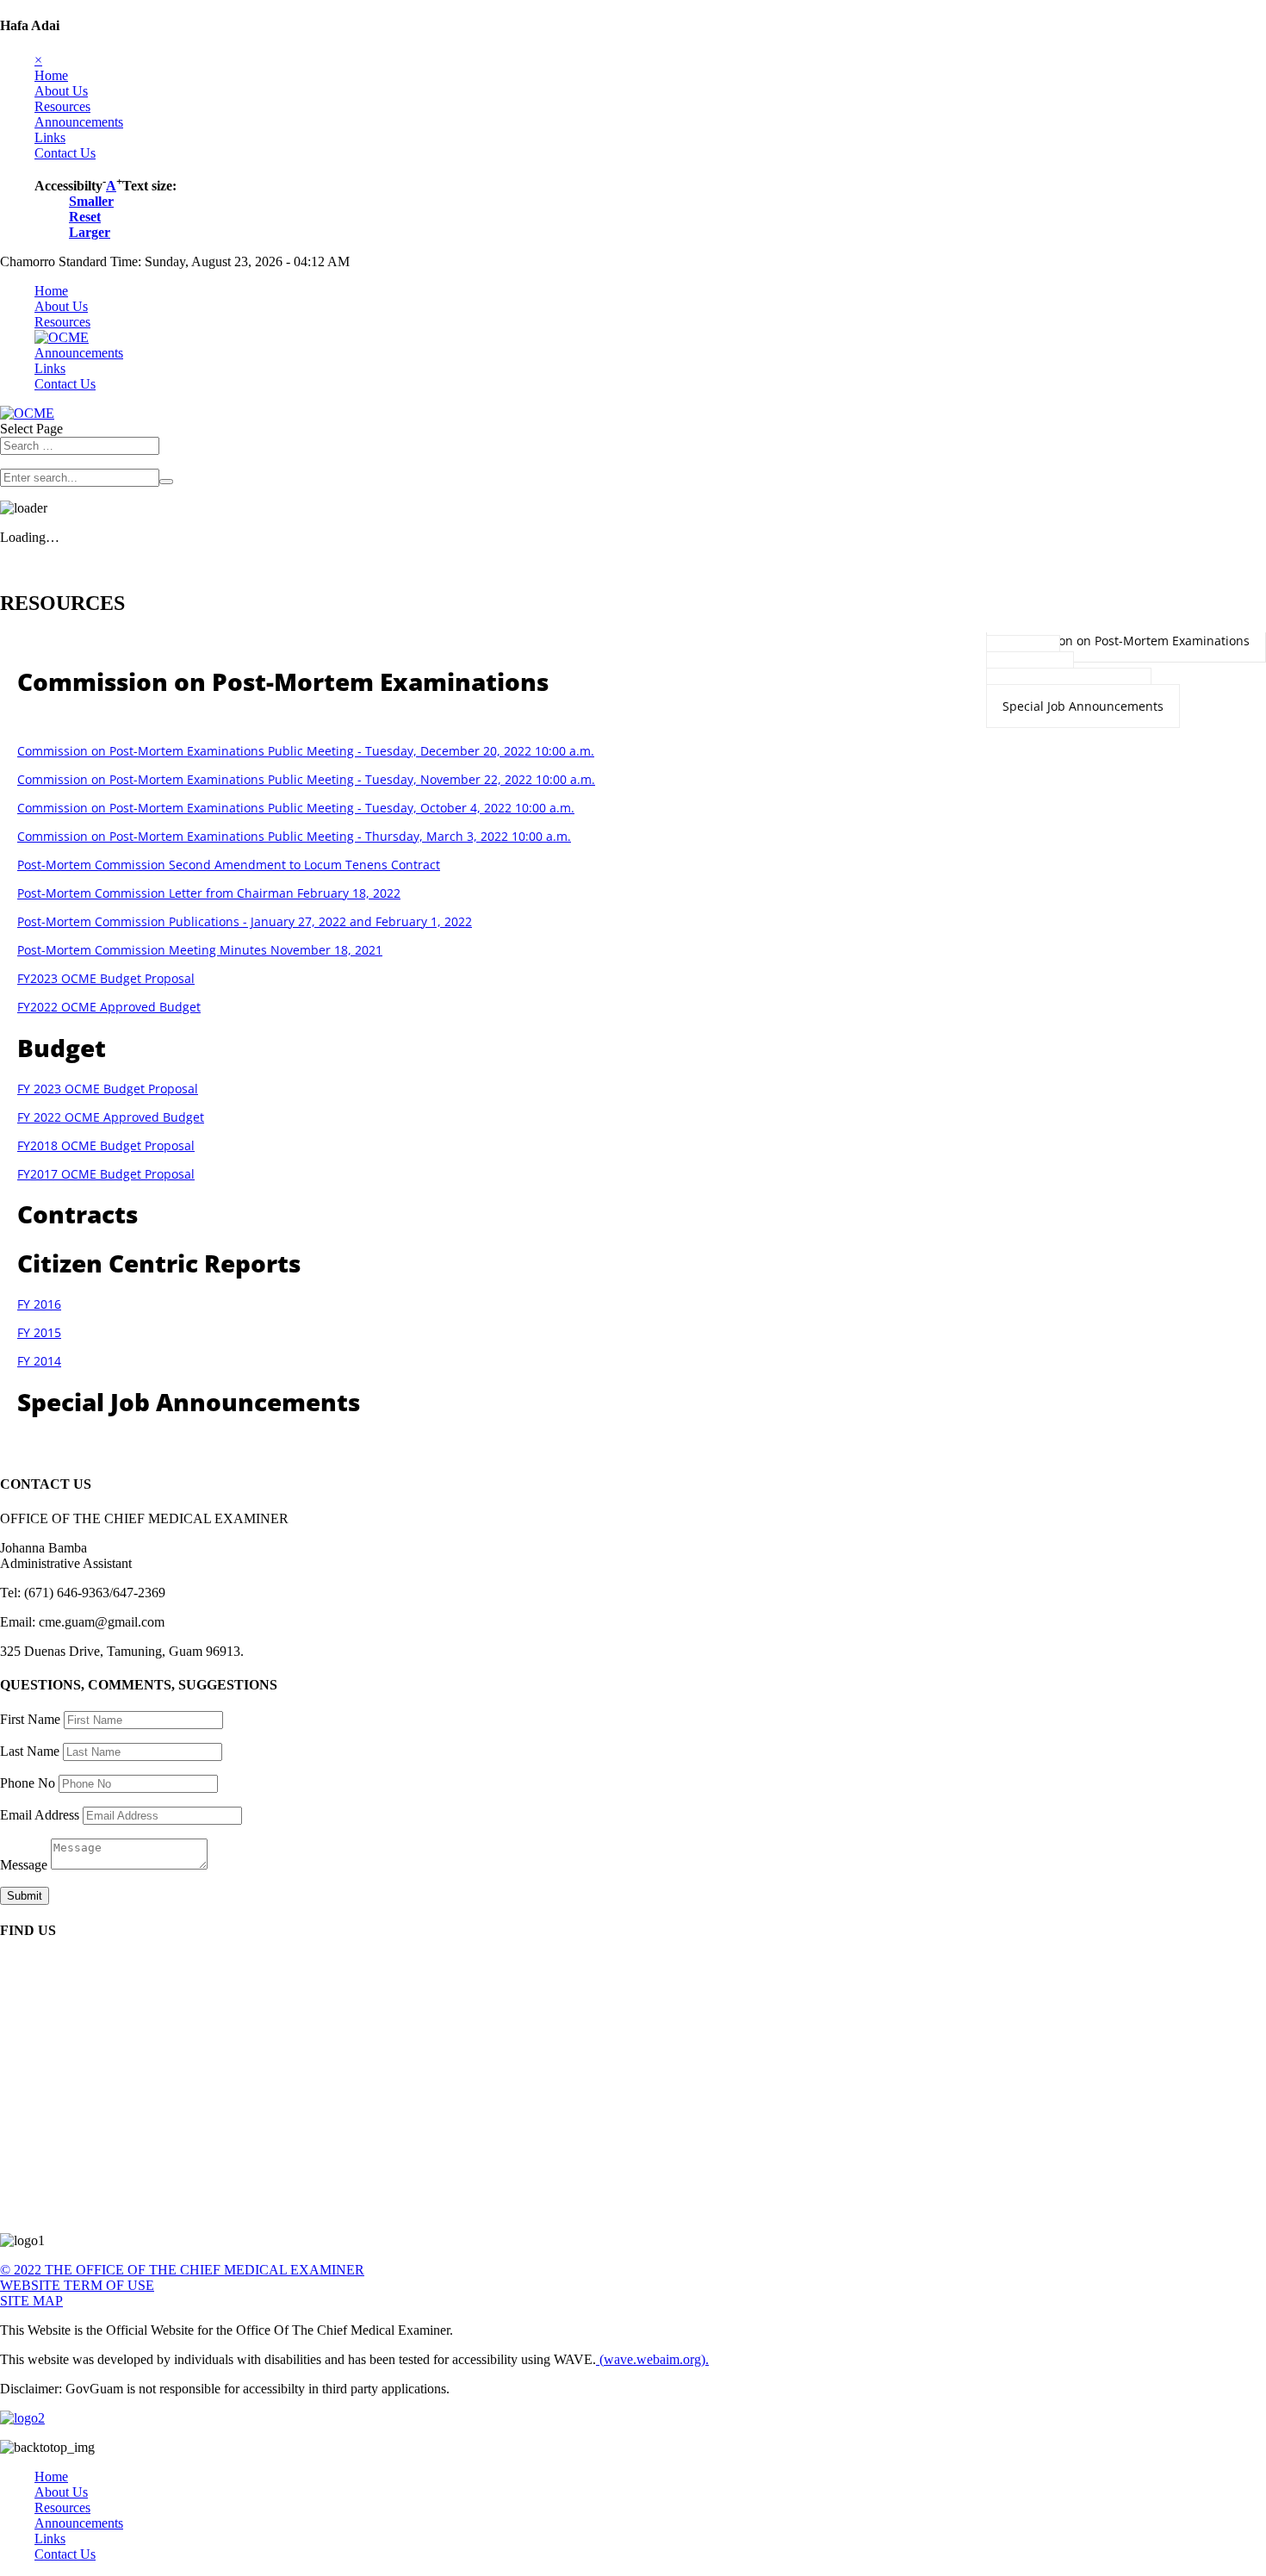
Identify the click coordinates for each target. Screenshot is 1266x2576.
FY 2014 (39, 1361)
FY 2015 (39, 1332)
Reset (85, 217)
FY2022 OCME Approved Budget (109, 1007)
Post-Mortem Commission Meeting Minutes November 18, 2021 (200, 950)
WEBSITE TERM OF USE (77, 2285)
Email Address (40, 1815)
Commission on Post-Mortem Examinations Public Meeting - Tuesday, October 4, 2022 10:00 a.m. (296, 808)
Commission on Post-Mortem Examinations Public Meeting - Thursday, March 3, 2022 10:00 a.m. (294, 836)
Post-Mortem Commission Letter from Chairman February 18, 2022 (209, 893)
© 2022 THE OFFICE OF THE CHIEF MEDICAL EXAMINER (182, 2270)
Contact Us (65, 153)
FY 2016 (39, 1304)
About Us (61, 91)
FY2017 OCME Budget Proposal (106, 1174)
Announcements (79, 122)
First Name (30, 1719)
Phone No (28, 1783)
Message (24, 1865)
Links (50, 137)
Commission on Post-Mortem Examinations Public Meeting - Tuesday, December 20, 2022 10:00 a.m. (306, 751)
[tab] (1126, 641)
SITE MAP (31, 2301)
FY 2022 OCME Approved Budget (111, 1117)
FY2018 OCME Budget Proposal (106, 1145)
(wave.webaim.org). (652, 2359)
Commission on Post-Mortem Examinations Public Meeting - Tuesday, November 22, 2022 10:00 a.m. (306, 779)
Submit (25, 1896)
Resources (62, 106)
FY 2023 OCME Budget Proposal (108, 1089)
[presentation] (1126, 641)
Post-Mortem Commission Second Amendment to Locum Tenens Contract (229, 865)
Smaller (91, 201)
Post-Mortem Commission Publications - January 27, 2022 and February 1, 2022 (245, 921)
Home (51, 75)
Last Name (30, 1751)
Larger (90, 232)
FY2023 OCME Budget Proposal (106, 978)
